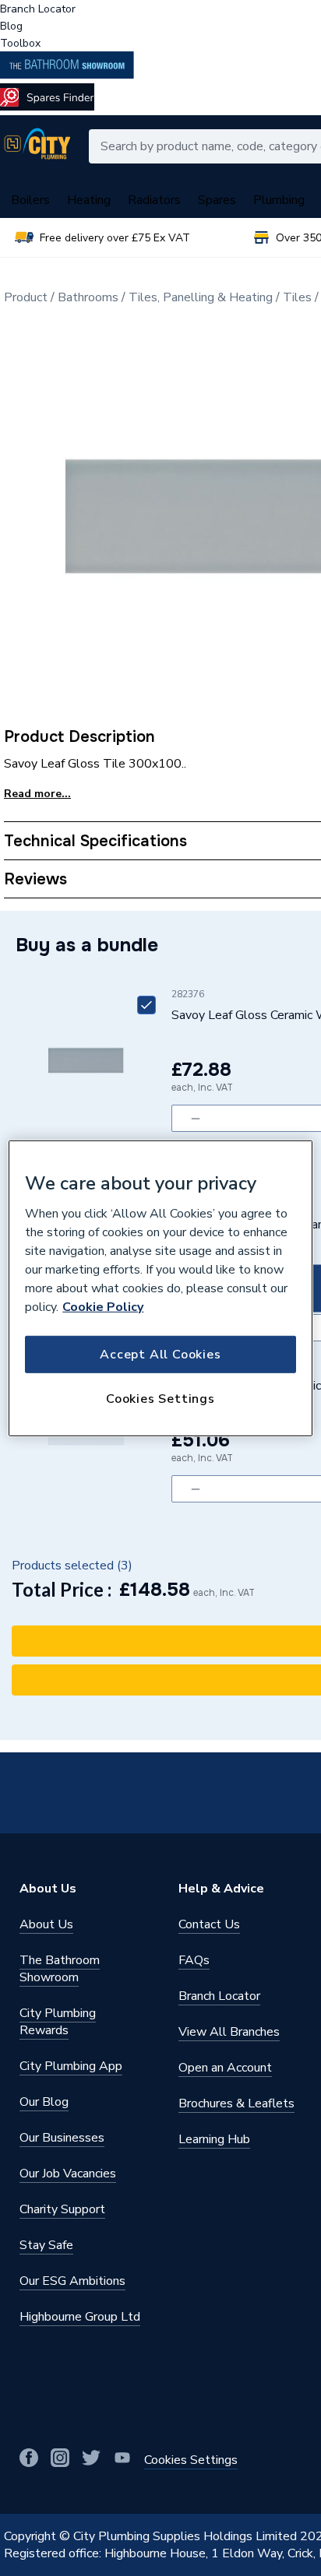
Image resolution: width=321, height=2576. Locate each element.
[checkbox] (146, 1005)
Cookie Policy (103, 1307)
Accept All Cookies (160, 1355)
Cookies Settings (160, 1399)
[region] (160, 1288)
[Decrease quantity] (195, 1118)
